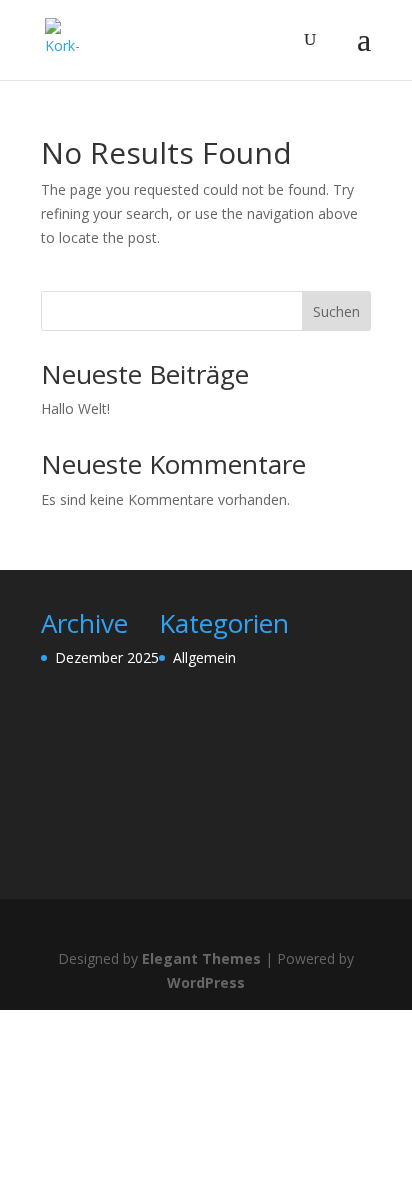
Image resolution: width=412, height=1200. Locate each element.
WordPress (206, 982)
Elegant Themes (201, 958)
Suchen (336, 311)
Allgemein (204, 657)
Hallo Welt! (75, 408)
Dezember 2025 (107, 657)
